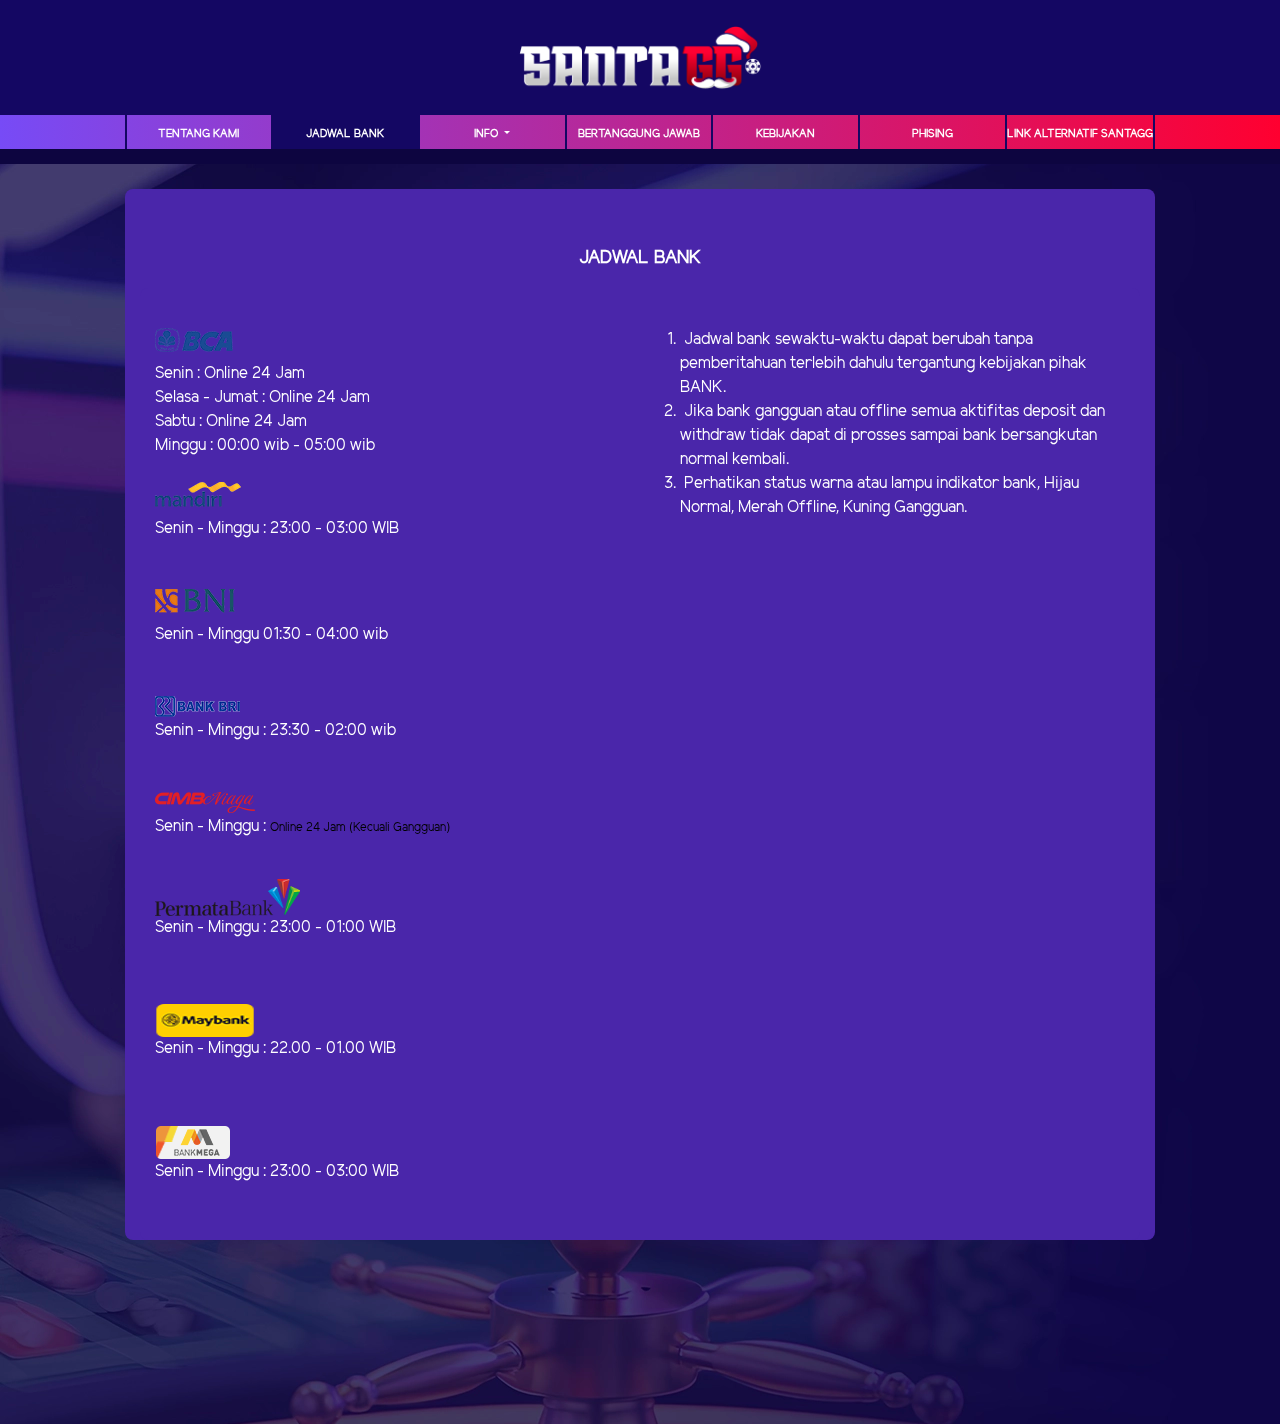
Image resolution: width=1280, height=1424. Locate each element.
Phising (932, 134)
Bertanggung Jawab (639, 134)
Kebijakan (785, 134)
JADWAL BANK (345, 134)
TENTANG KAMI (198, 134)
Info (487, 134)
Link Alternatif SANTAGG (1080, 134)
